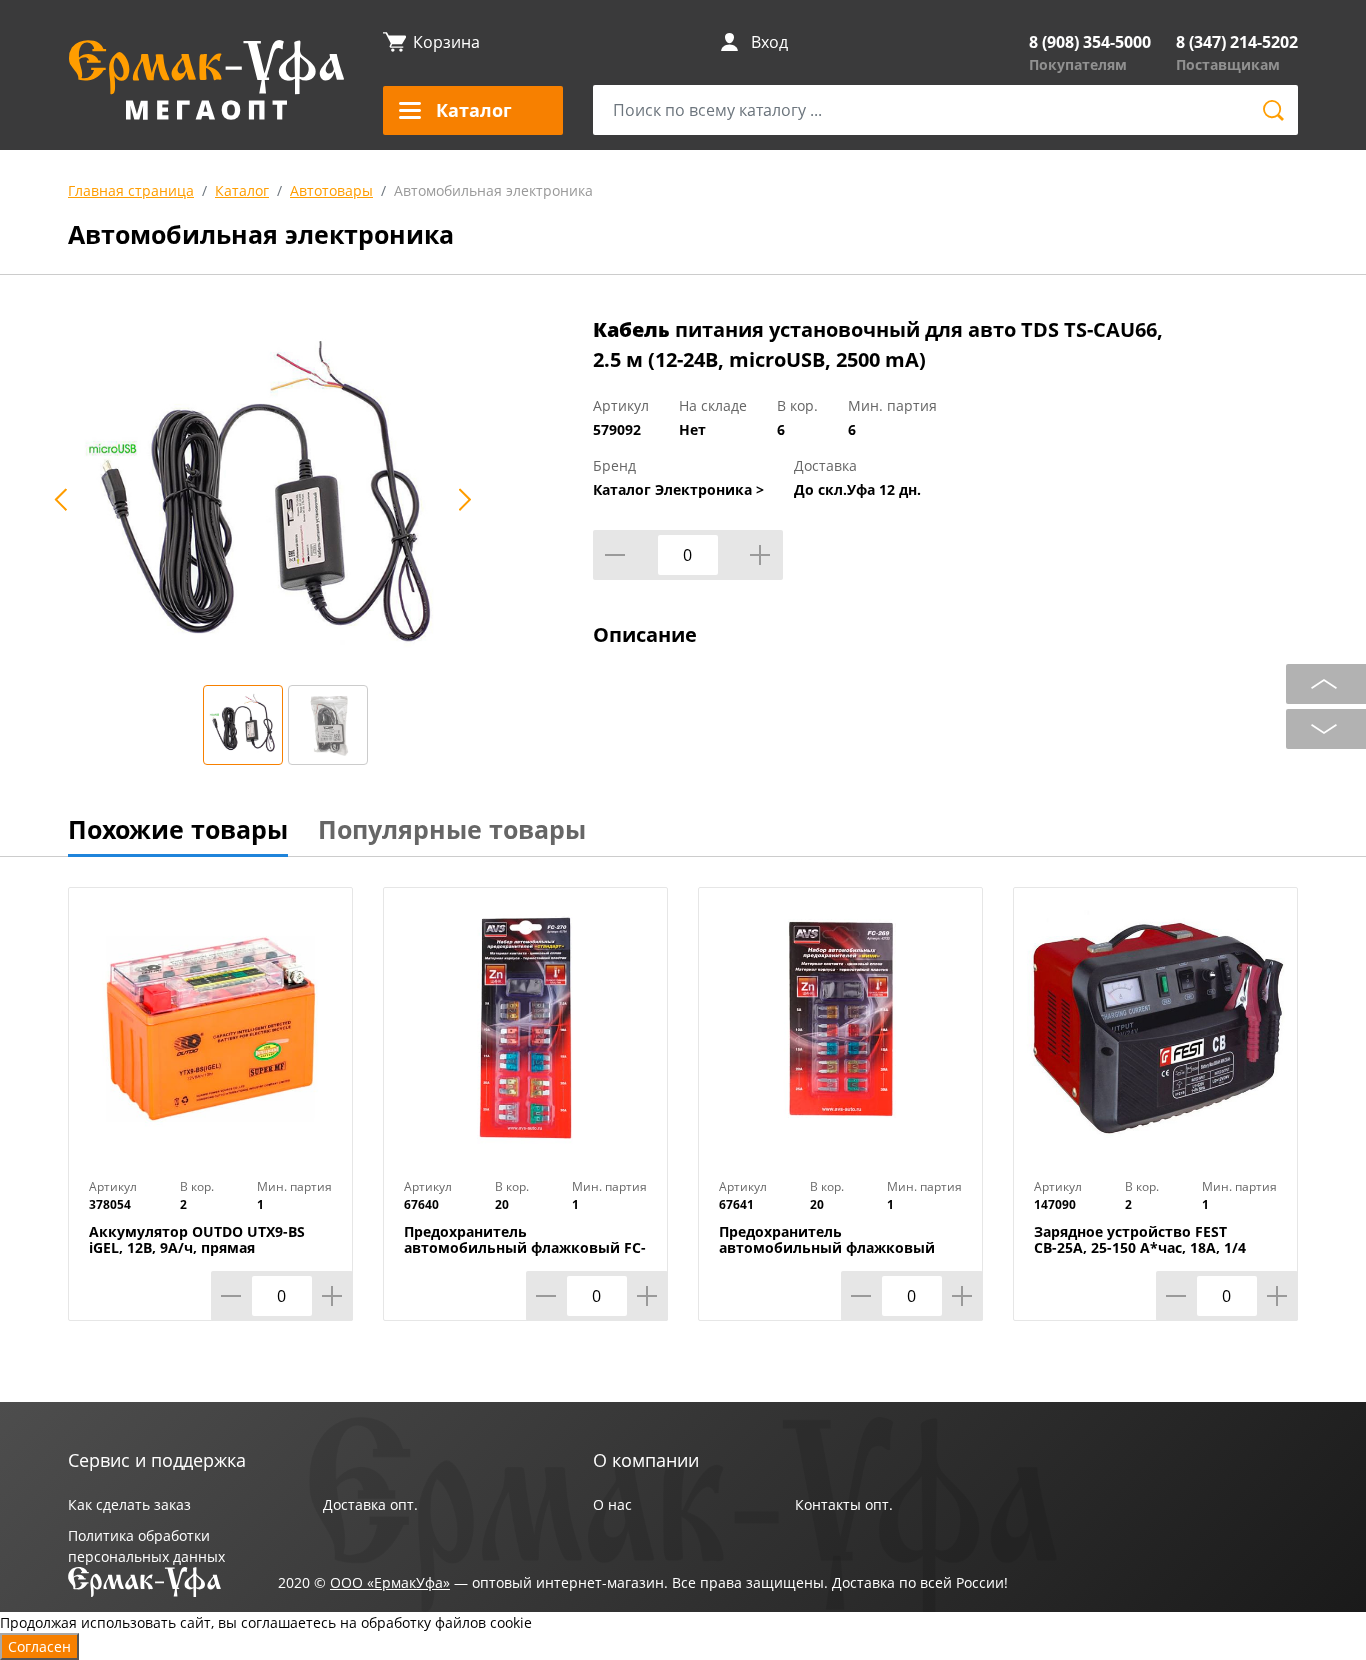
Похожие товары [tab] (178, 829)
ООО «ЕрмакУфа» (390, 1582)
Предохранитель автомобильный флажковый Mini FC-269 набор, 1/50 (827, 1248)
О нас (612, 1504)
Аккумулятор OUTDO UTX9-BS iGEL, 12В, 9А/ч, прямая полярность (197, 1248)
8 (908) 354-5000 (1090, 42)
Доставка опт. (370, 1504)
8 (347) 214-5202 (1237, 42)
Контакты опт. (844, 1504)
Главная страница (131, 190)
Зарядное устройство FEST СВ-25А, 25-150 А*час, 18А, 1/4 (1140, 1240)
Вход (769, 42)
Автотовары (331, 190)
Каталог (242, 190)
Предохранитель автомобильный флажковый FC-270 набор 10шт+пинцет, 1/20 (525, 1248)
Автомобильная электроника (493, 190)
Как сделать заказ (129, 1504)
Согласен (39, 1646)
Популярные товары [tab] (452, 829)
